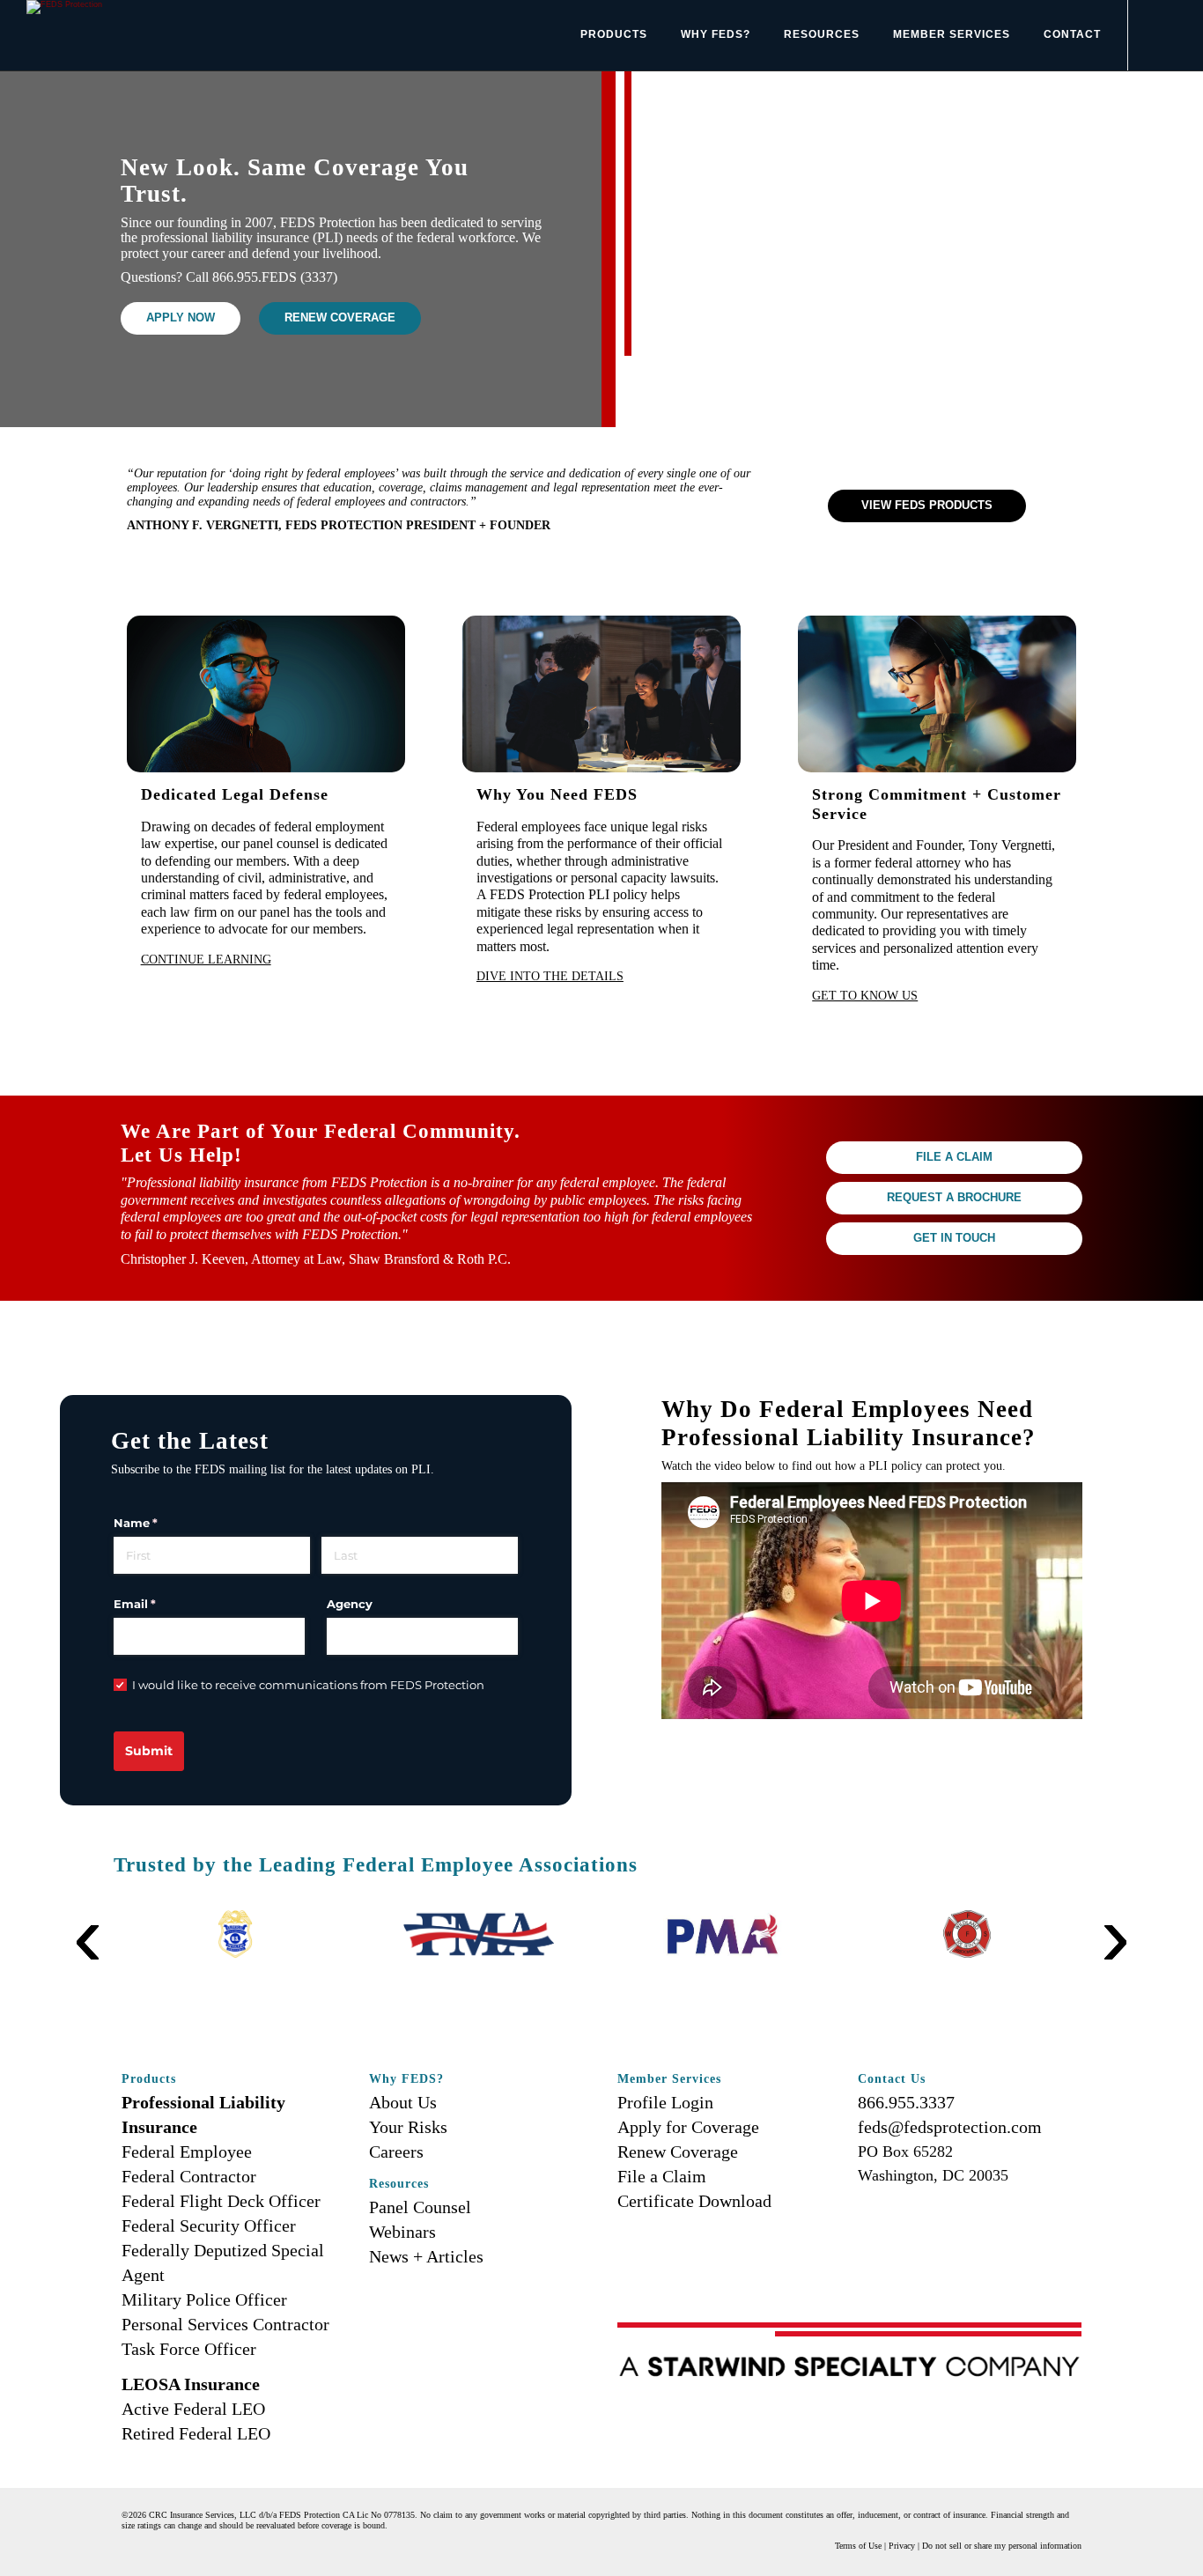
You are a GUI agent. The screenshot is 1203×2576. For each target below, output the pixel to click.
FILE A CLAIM (954, 1157)
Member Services (952, 34)
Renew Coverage (678, 2152)
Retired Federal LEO (196, 2433)
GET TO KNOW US (865, 995)
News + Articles (426, 2256)
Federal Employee (187, 2152)
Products (614, 34)
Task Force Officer (189, 2349)
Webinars (402, 2232)
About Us (403, 2102)
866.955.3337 (906, 2102)
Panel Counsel (420, 2207)
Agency (350, 1604)
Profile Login (665, 2102)
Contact (1072, 34)
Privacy (902, 2546)
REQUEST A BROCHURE (954, 1198)
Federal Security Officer (209, 2225)
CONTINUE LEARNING (206, 959)
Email (161, 1604)
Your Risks (408, 2127)
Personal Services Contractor (225, 2324)
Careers (396, 2152)
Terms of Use (858, 2546)
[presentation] (88, 1909)
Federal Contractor (189, 2176)
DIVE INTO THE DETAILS (550, 976)
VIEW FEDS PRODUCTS (927, 506)
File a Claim (662, 2176)
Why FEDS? (716, 34)
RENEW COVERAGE (340, 318)
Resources (822, 34)
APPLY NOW (181, 318)
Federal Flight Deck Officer (221, 2201)
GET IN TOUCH (954, 1238)
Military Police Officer (204, 2299)
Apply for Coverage (688, 2127)
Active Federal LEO (193, 2409)
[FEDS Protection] (64, 6)
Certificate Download (694, 2201)
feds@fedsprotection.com (950, 2127)
